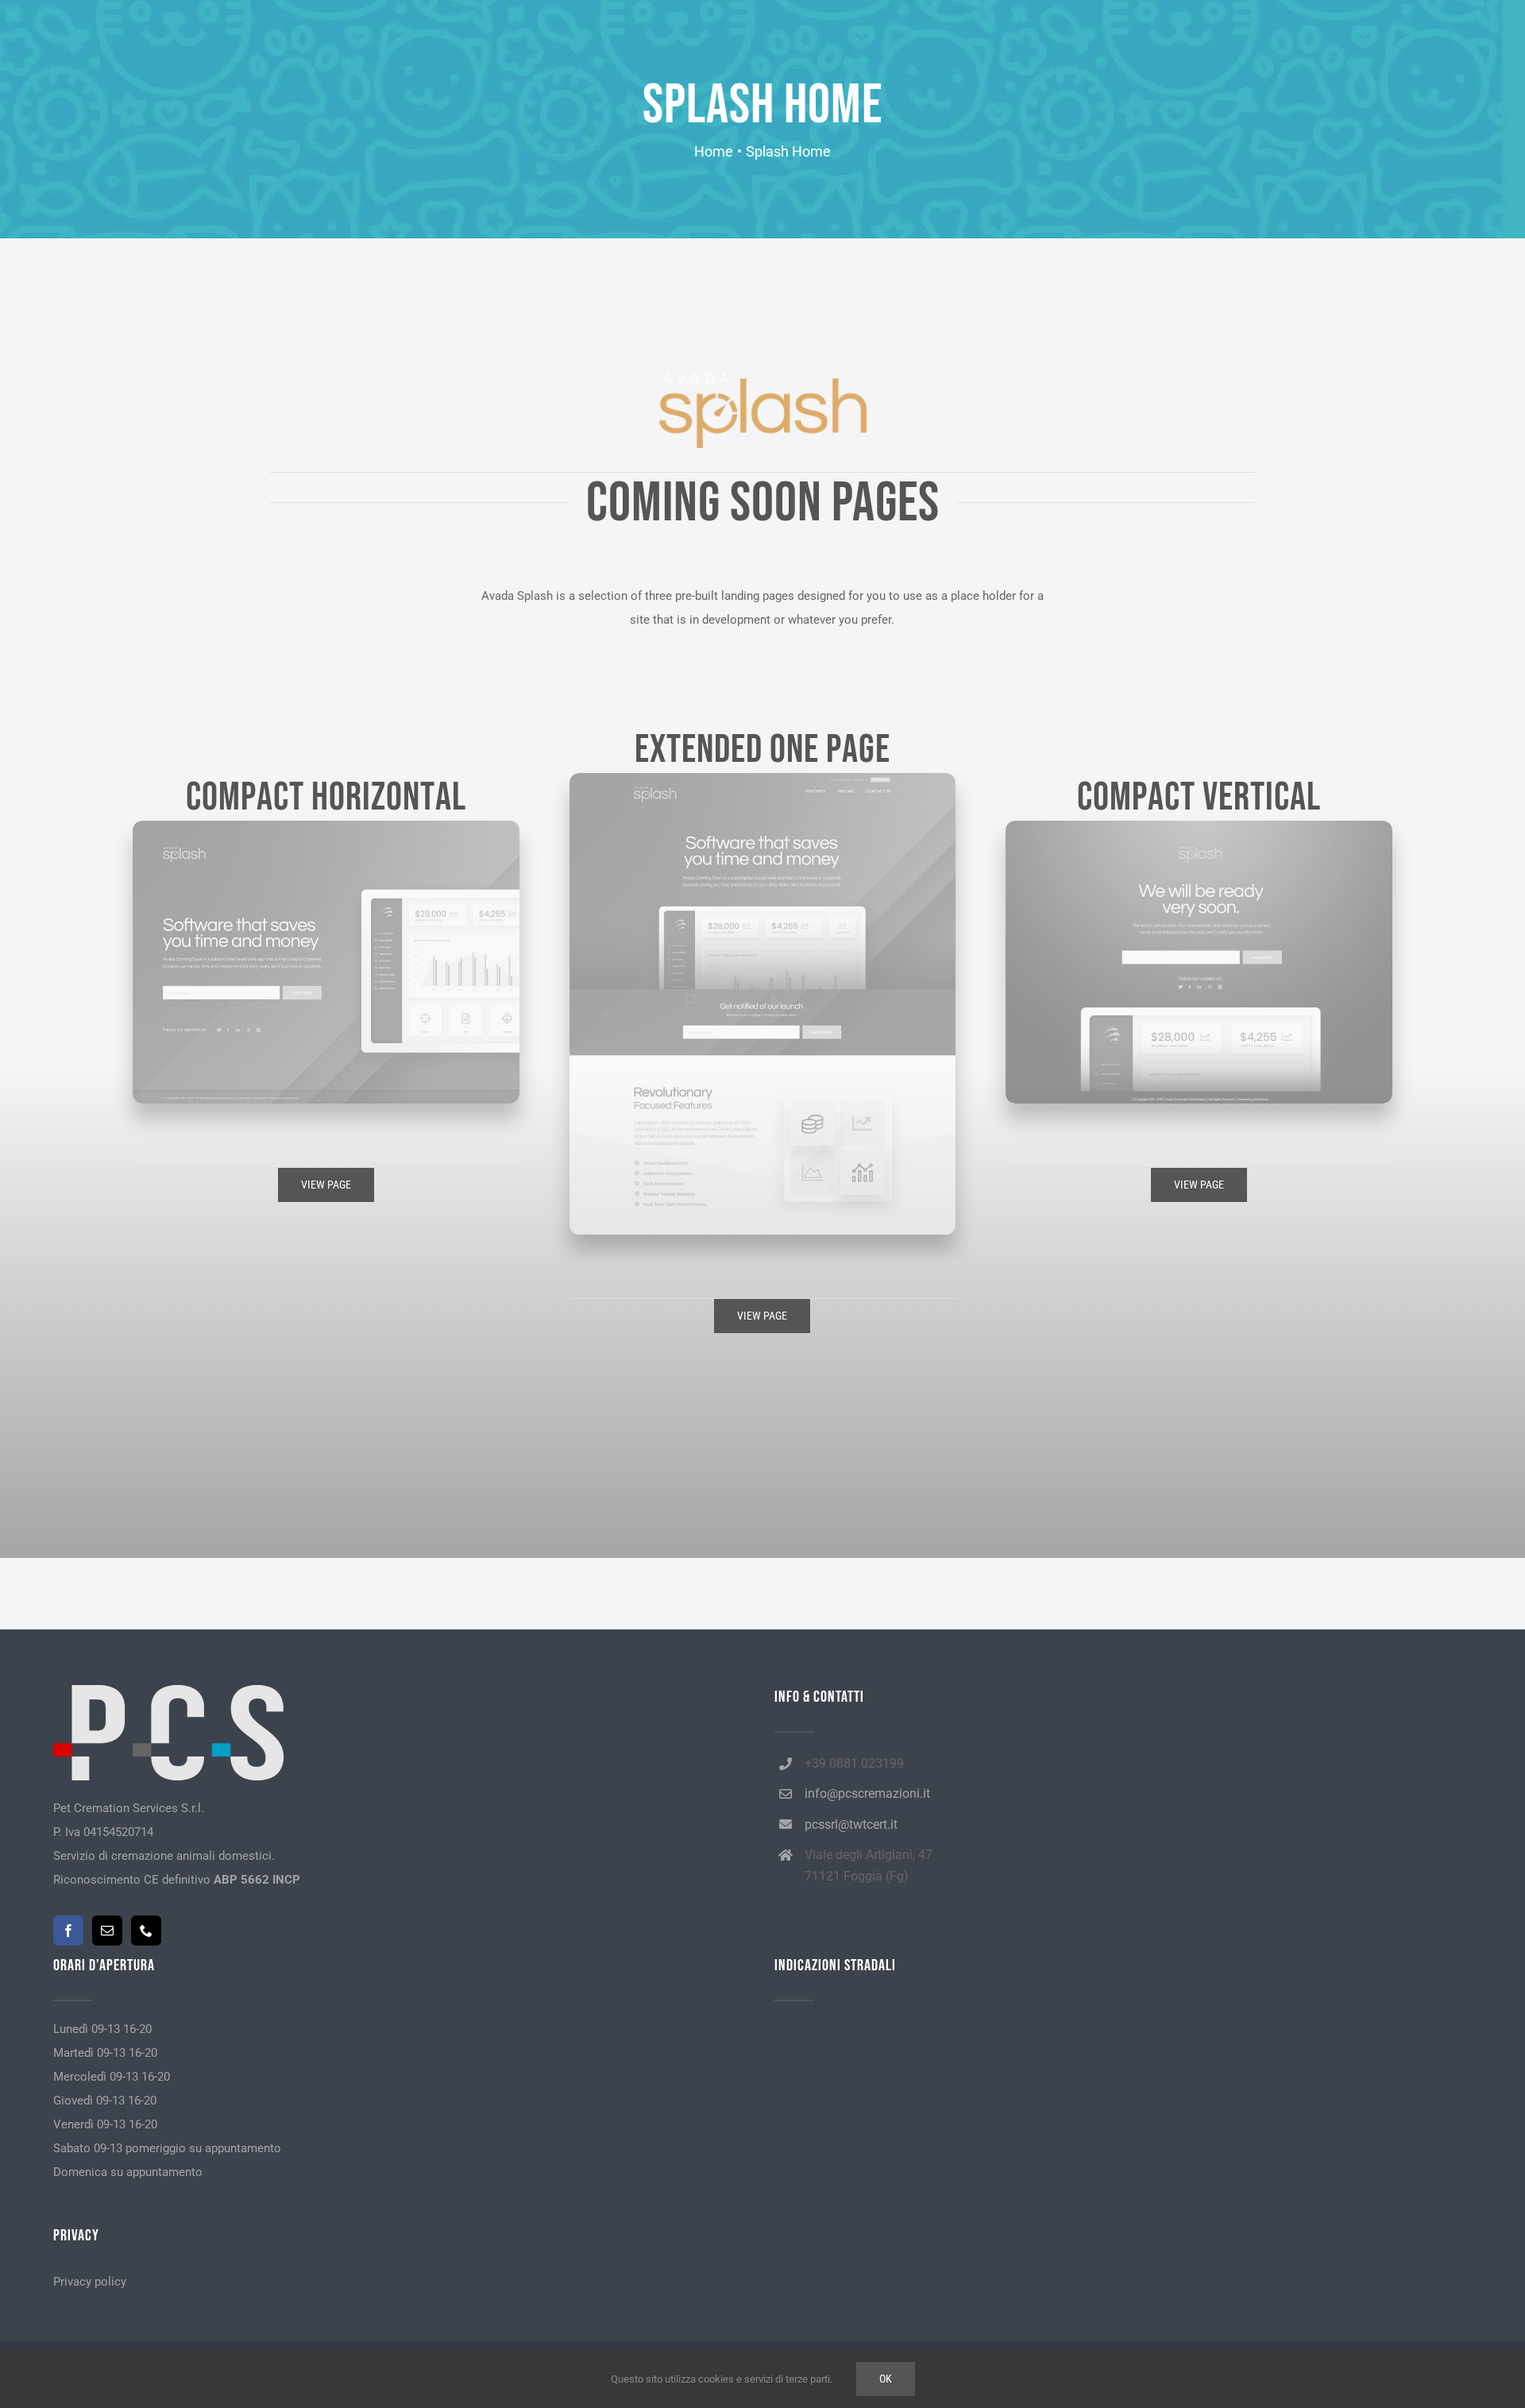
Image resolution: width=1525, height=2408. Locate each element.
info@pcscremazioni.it (867, 1793)
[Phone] (146, 1931)
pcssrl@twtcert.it (851, 1824)
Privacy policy (90, 2282)
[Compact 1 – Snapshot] (326, 826)
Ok (886, 2379)
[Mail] (107, 1931)
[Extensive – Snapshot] (762, 779)
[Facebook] (68, 1931)
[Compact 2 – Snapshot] (1199, 826)
